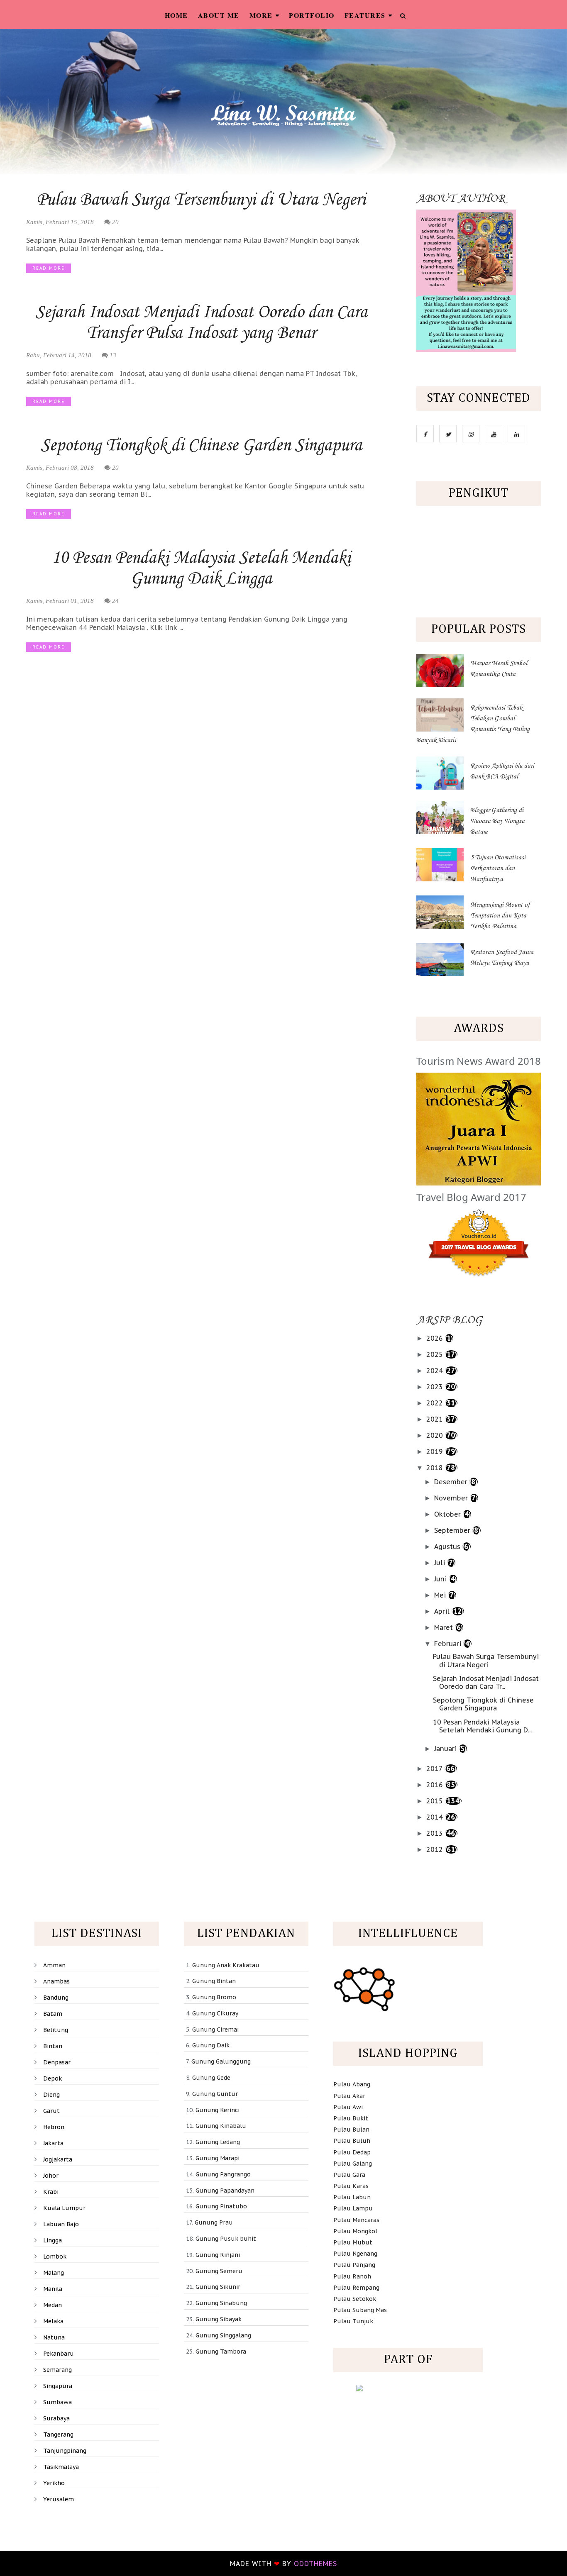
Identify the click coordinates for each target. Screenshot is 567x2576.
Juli (441, 1563)
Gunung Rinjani (218, 2255)
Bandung (56, 1998)
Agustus (448, 1547)
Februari (449, 1644)
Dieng (51, 2095)
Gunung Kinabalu (221, 2126)
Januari (446, 1749)
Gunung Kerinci (218, 2110)
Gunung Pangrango (223, 2174)
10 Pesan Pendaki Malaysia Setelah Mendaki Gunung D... (482, 1726)
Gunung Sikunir (218, 2287)
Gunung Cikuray (215, 2013)
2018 (436, 1468)
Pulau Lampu (353, 2208)
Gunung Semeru (219, 2271)
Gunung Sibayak (219, 2319)
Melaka (53, 2321)
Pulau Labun (352, 2197)
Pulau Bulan (351, 2130)
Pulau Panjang (354, 2265)
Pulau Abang (352, 2084)
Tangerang (58, 2435)
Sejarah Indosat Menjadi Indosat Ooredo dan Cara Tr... (486, 1682)
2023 (436, 1387)
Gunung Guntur (215, 2094)
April (443, 1611)
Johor (51, 2176)
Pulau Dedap (352, 2152)
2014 (436, 1817)
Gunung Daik (211, 2045)
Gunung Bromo (214, 1997)
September (453, 1530)
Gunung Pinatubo (221, 2206)
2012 (436, 1849)
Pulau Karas (351, 2186)
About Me (219, 15)
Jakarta (53, 2143)
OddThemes (315, 2564)
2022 (436, 1403)
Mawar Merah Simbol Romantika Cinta (499, 669)
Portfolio (312, 15)
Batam (53, 2014)
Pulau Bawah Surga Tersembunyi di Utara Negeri (201, 200)
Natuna (54, 2337)
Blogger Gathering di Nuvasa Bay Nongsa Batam (497, 821)
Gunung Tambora (221, 2352)
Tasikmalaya (61, 2467)
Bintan (53, 2046)
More (261, 15)
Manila (53, 2289)
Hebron (54, 2127)
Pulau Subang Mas (360, 2310)
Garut (51, 2111)
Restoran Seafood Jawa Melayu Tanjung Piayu (502, 958)
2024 (436, 1371)
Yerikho (54, 2483)
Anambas (56, 1981)
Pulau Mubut (353, 2242)
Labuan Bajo (61, 2224)
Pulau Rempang (356, 2288)
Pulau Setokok (355, 2299)
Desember (452, 1482)
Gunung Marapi (218, 2158)
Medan (53, 2305)
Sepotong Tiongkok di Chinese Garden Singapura (201, 446)
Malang (54, 2273)
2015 (436, 1801)
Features (365, 15)
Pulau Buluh (352, 2141)
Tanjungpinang (65, 2451)
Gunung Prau (214, 2222)
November (452, 1498)
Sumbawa (57, 2402)
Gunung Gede (211, 2078)
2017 (435, 1769)
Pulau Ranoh (352, 2276)
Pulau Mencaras (356, 2220)
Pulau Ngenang (355, 2254)
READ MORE (49, 268)
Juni (441, 1579)
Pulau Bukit (351, 2118)
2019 (436, 1451)
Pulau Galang (353, 2164)
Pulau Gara (349, 2175)
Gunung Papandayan (225, 2191)
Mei (441, 1595)
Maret (445, 1627)
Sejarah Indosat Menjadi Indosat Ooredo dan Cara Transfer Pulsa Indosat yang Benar (201, 323)
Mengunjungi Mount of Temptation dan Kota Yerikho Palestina (500, 916)
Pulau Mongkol (355, 2231)
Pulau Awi (348, 2107)
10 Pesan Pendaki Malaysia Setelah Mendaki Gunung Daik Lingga (201, 568)
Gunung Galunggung (221, 2061)
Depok (53, 2078)
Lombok (55, 2256)
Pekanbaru (59, 2354)
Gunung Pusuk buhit (226, 2239)
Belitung (56, 2030)
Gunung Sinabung (221, 2303)
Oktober (448, 1514)
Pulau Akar (349, 2096)
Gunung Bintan (214, 1981)
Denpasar (57, 2062)
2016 (436, 1785)
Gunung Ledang (218, 2142)
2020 (436, 1435)
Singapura (58, 2386)
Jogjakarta (58, 2159)
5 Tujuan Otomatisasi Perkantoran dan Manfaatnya (498, 868)
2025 (436, 1354)
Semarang (57, 2370)
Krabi (51, 2192)
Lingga (53, 2240)
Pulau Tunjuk (353, 2321)
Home (176, 15)
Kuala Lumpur (64, 2208)
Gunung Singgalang (223, 2335)
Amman (54, 1965)
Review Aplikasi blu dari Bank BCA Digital (502, 771)
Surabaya (56, 2418)
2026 (436, 1338)
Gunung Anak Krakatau (226, 1965)
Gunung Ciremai (215, 2030)
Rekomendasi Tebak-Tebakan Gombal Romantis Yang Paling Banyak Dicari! (473, 724)
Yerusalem (59, 2499)
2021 (436, 1419)
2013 (436, 1833)
